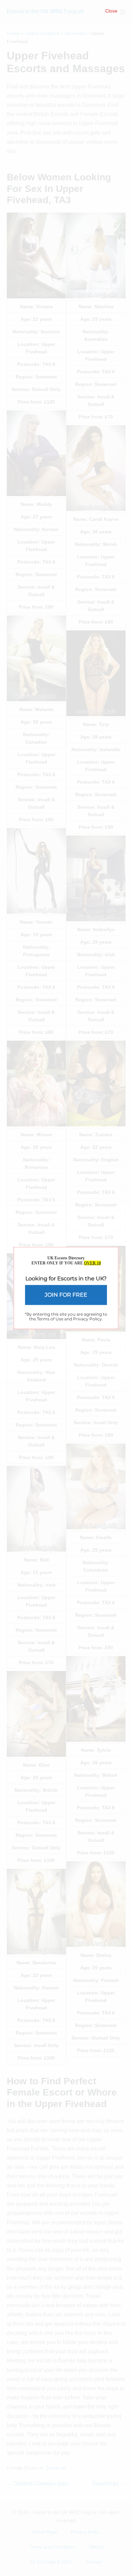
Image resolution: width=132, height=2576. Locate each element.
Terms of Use (50, 1319)
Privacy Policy (87, 1319)
